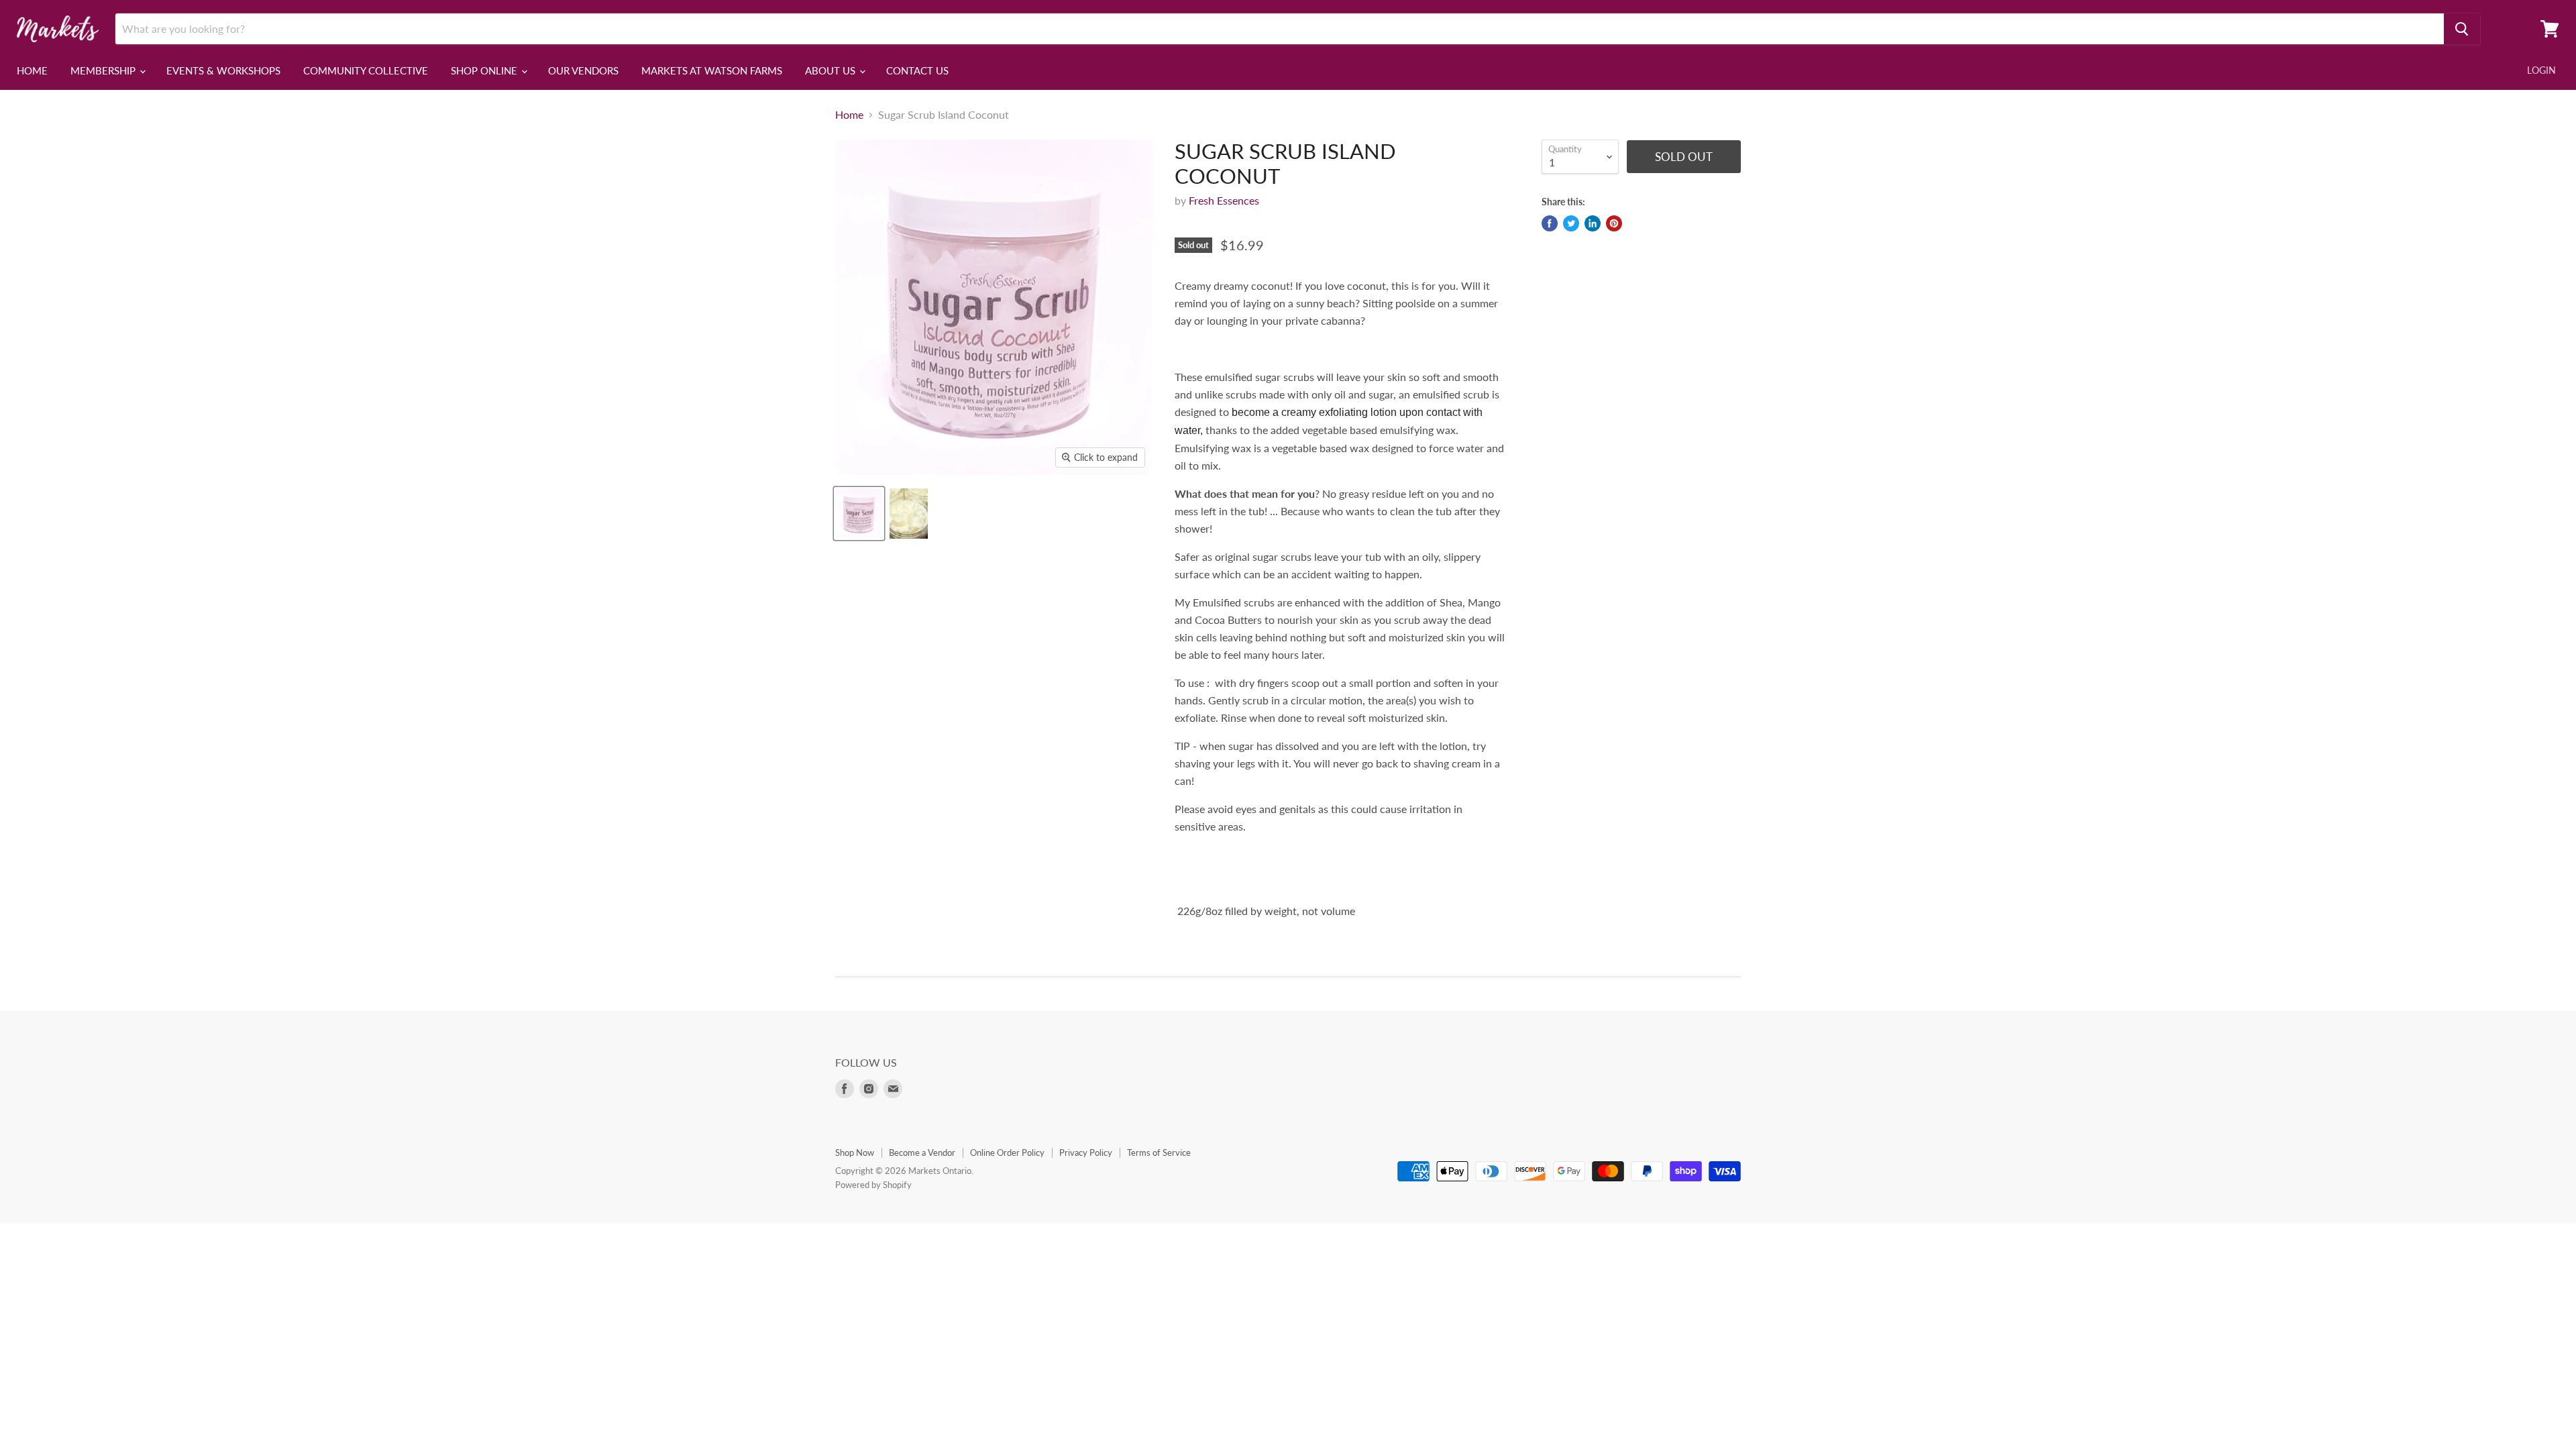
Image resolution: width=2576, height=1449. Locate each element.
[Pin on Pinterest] (1614, 223)
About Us (831, 70)
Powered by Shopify (873, 1185)
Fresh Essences (1224, 200)
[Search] (2462, 29)
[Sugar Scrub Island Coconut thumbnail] (859, 514)
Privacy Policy (1086, 1152)
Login (2541, 70)
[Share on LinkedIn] (1593, 223)
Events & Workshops (223, 70)
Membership (104, 70)
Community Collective (366, 70)
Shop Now (855, 1152)
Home (32, 70)
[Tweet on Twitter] (1571, 223)
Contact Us (917, 70)
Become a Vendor (922, 1152)
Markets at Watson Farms (712, 70)
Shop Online (485, 70)
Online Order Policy (1007, 1152)
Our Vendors (583, 70)
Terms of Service (1159, 1152)
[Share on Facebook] (1550, 223)
